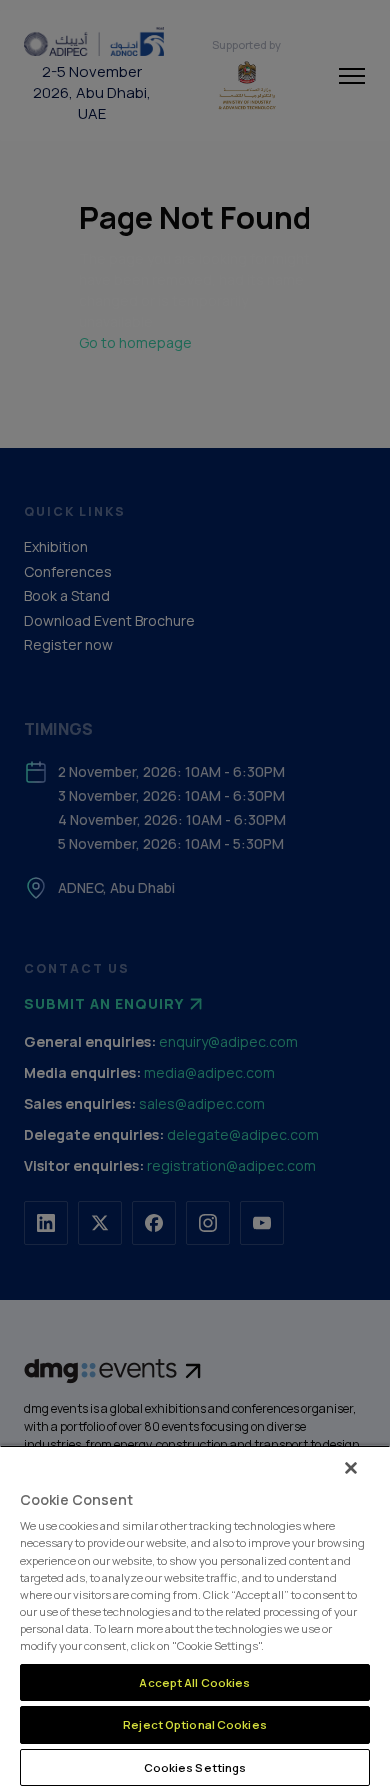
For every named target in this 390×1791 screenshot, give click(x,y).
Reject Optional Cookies (195, 1724)
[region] (195, 1618)
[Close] (351, 1468)
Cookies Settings (195, 1767)
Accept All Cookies (194, 1682)
